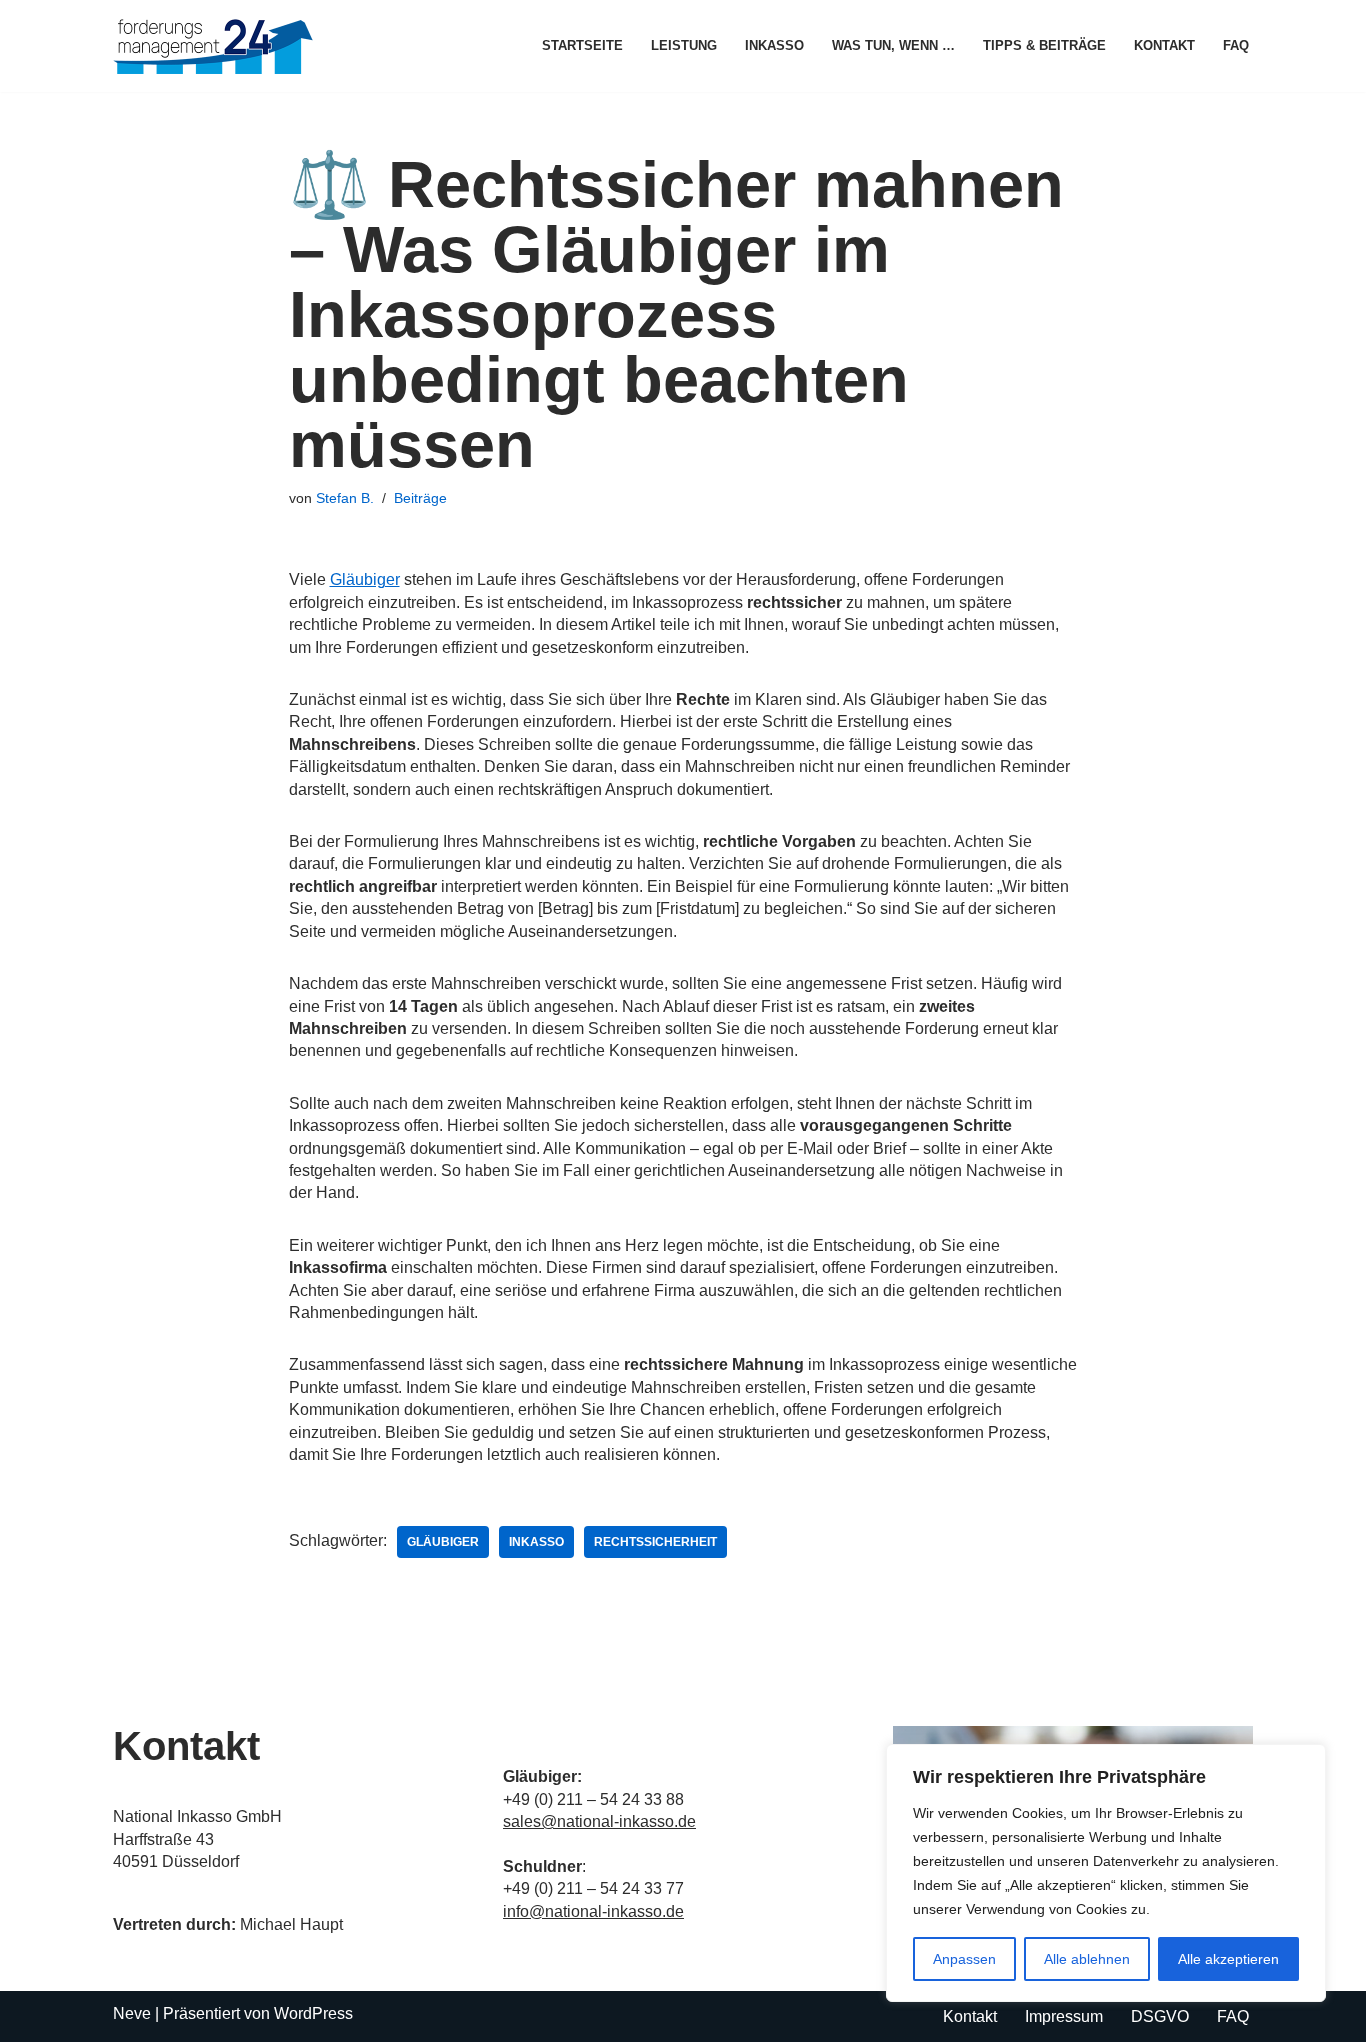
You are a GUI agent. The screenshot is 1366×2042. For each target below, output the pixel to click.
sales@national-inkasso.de (599, 1821)
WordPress (313, 2013)
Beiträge (420, 498)
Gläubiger (365, 579)
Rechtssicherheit (655, 1542)
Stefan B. (345, 498)
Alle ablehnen (1087, 1959)
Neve (132, 2013)
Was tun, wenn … (893, 45)
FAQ (1236, 45)
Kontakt (1164, 45)
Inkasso (774, 45)
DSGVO (1160, 2016)
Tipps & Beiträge (1044, 45)
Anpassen (964, 1959)
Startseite (582, 45)
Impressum (1064, 2016)
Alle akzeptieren (1228, 1959)
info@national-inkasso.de (593, 1911)
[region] (1106, 1873)
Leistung (684, 45)
